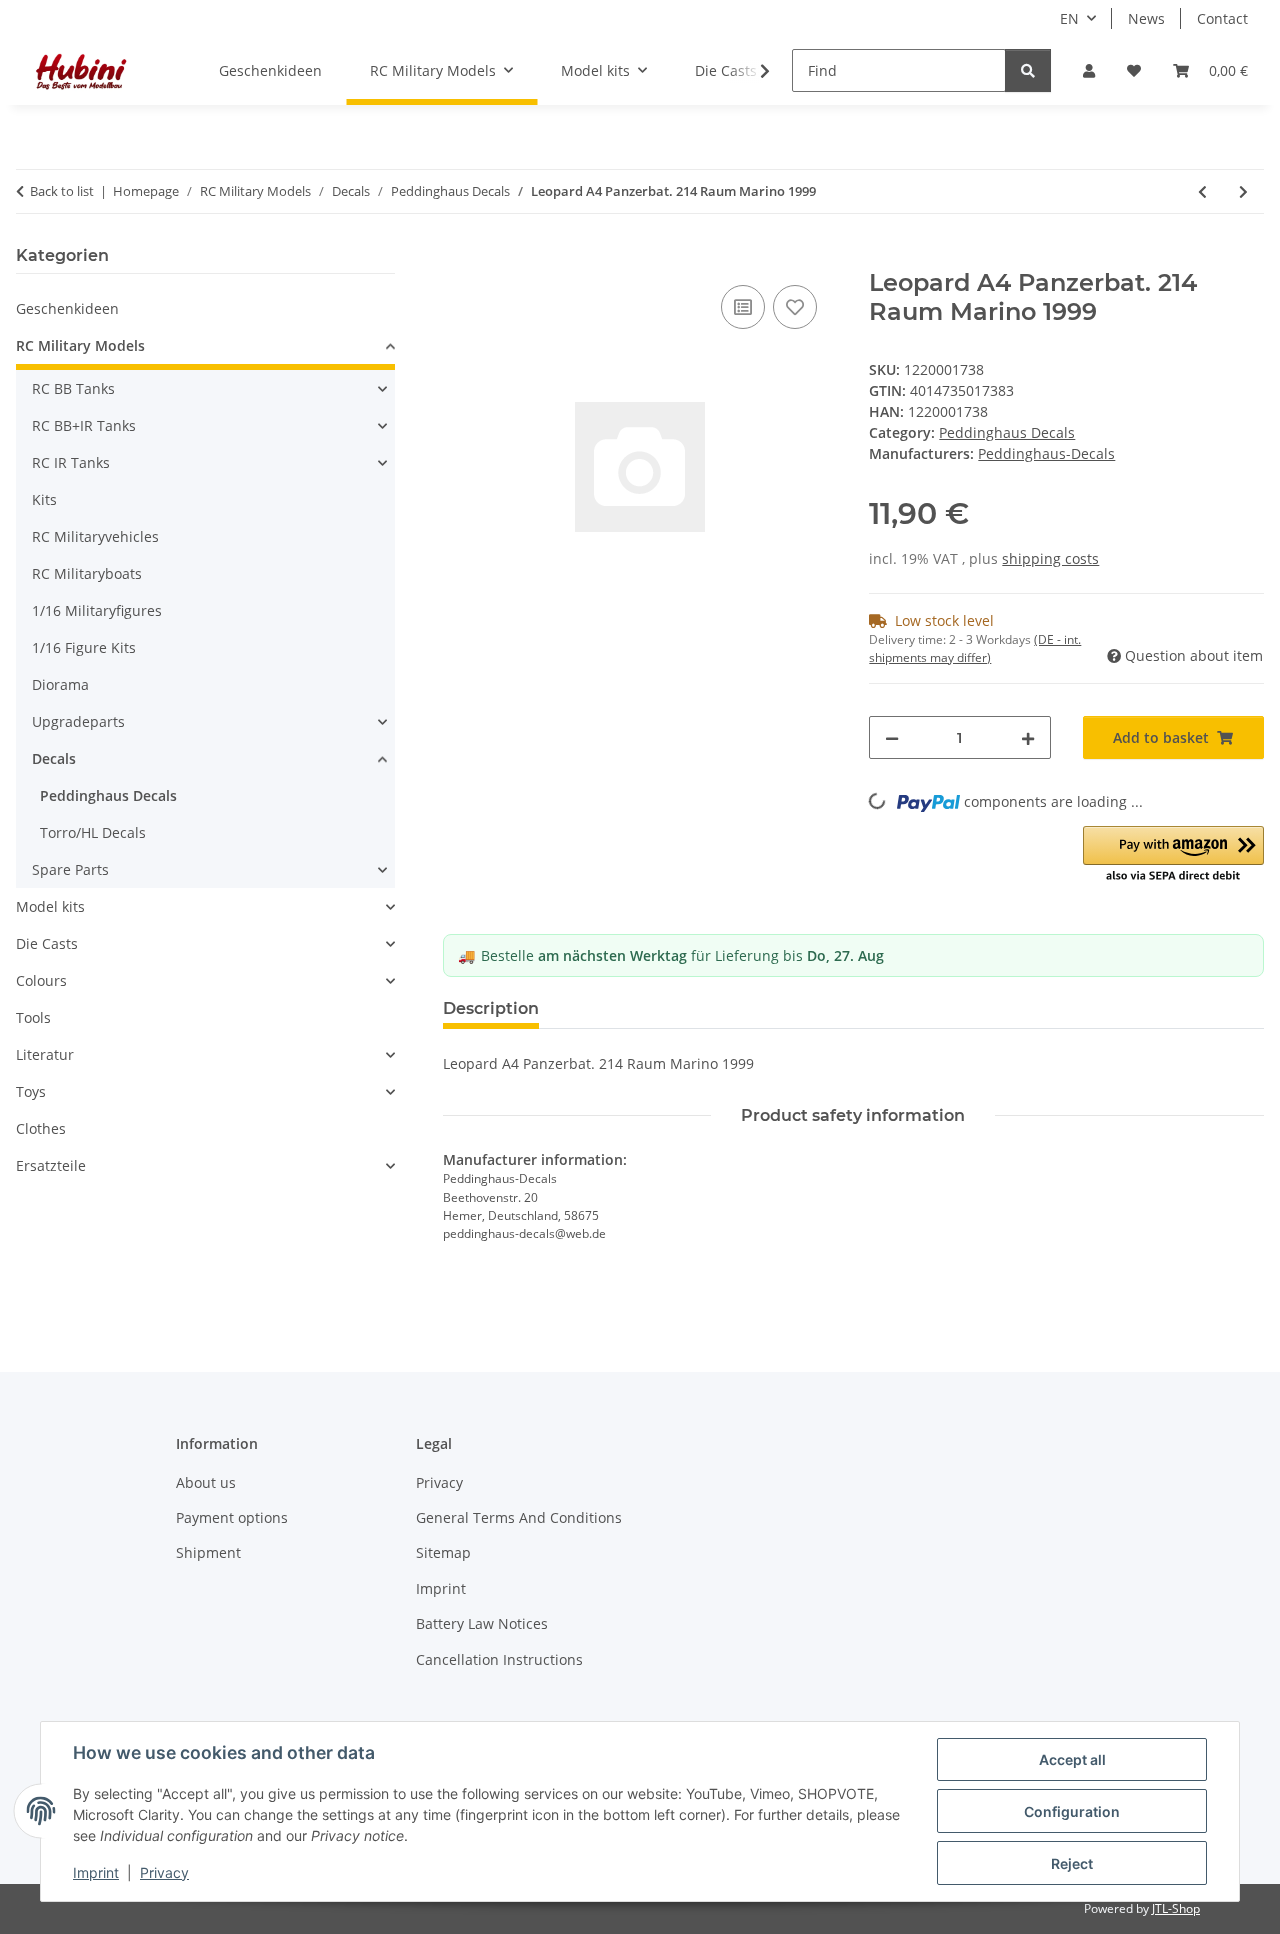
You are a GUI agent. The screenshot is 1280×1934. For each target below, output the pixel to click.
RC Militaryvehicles (95, 536)
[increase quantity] (1028, 737)
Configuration (1072, 1811)
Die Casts (47, 943)
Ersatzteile (51, 1165)
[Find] (1028, 70)
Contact (1222, 18)
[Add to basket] (459, 258)
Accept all (1072, 1759)
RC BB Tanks (73, 388)
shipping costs (1050, 558)
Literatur (45, 1054)
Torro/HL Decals (93, 832)
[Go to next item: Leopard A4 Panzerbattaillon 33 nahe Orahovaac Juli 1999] (1243, 191)
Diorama (60, 684)
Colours (41, 980)
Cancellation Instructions (499, 1659)
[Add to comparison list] (743, 307)
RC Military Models (80, 345)
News (1146, 18)
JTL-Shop (1176, 1908)
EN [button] (1069, 18)
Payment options (232, 1517)
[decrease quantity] (892, 737)
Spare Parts (70, 869)
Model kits (50, 906)
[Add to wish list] (795, 307)
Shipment (208, 1552)
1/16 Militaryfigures (97, 610)
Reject (1072, 1863)
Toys (31, 1091)
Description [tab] (491, 1008)
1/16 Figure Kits (84, 647)
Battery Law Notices (482, 1623)
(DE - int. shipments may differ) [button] (975, 648)
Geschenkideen (67, 308)
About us (206, 1482)
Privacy (164, 1872)
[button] (1089, 70)
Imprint (96, 1872)
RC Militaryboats (87, 573)
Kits (44, 499)
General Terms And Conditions (519, 1517)
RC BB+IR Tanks (84, 425)
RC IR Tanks (71, 462)
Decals (54, 758)
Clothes (41, 1128)
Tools (33, 1017)
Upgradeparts (78, 721)
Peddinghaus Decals (1007, 432)
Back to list (62, 191)
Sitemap (443, 1552)
